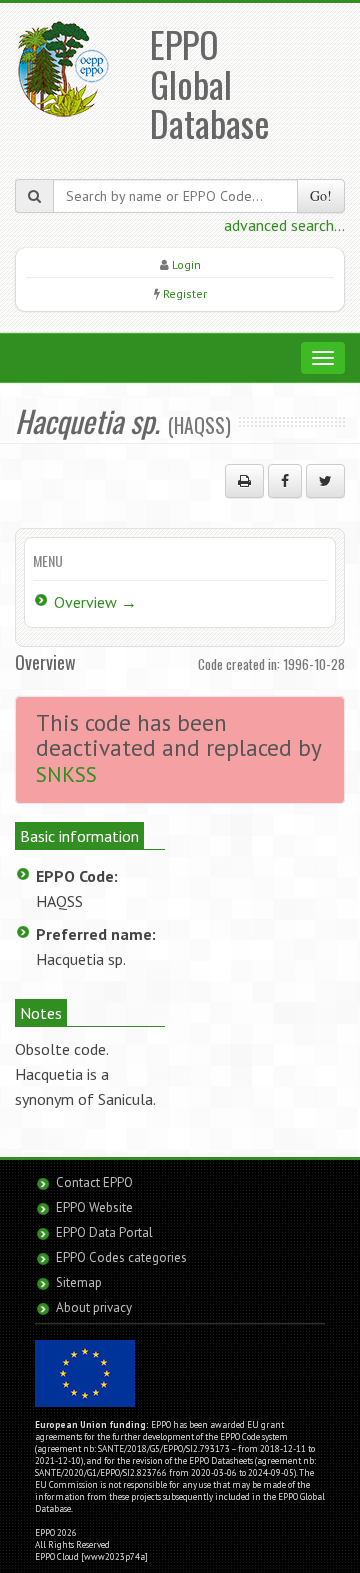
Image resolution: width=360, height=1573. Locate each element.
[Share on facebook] (285, 481)
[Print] (244, 481)
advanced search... (284, 225)
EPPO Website (94, 1207)
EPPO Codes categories (121, 1257)
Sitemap (79, 1282)
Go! (321, 195)
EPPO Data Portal (104, 1232)
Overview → (95, 602)
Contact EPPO (94, 1182)
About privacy (94, 1307)
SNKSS (66, 774)
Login (186, 264)
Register (185, 293)
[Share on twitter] (325, 481)
